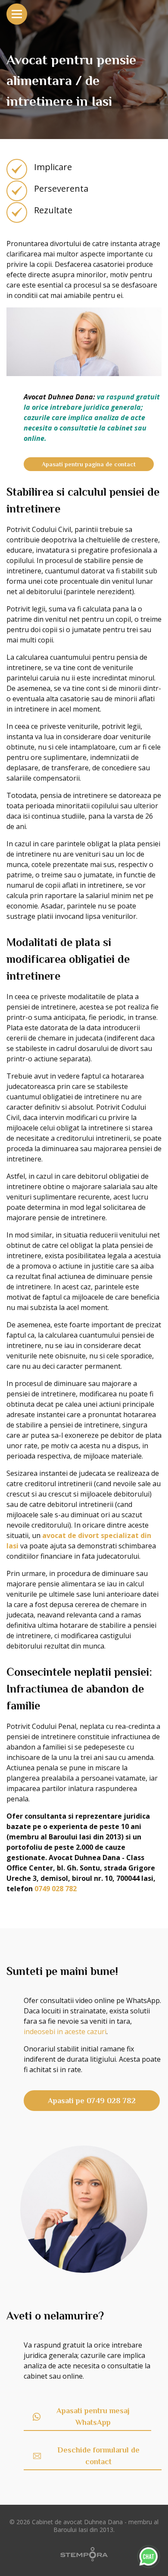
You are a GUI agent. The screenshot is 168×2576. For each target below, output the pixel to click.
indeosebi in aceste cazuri (65, 2032)
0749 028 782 (56, 1889)
